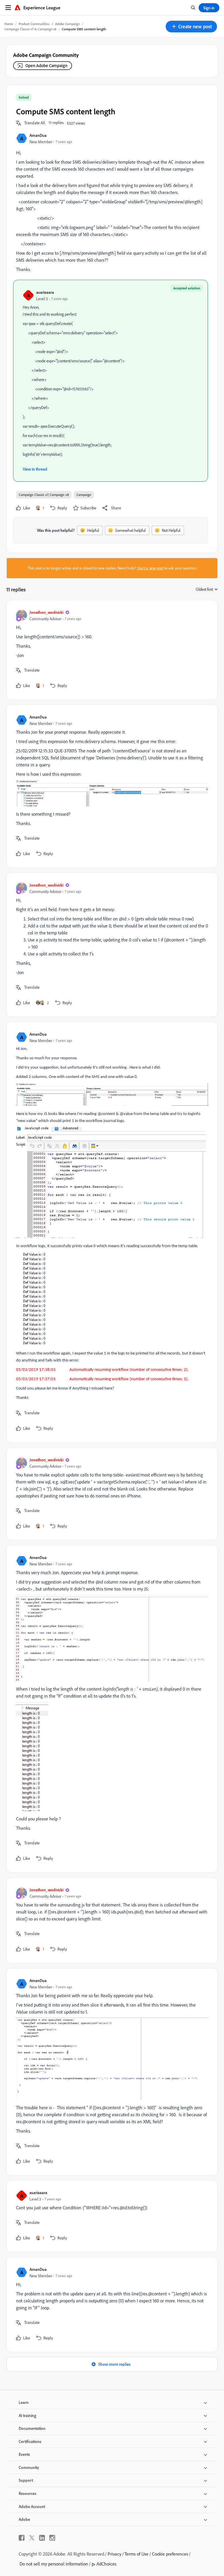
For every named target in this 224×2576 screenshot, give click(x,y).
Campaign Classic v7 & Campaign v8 (30, 29)
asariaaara (45, 292)
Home (9, 24)
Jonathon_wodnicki (46, 612)
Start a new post (150, 568)
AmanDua (38, 135)
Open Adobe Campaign (46, 65)
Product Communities (34, 24)
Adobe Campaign (67, 24)
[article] (111, 650)
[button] (191, 27)
